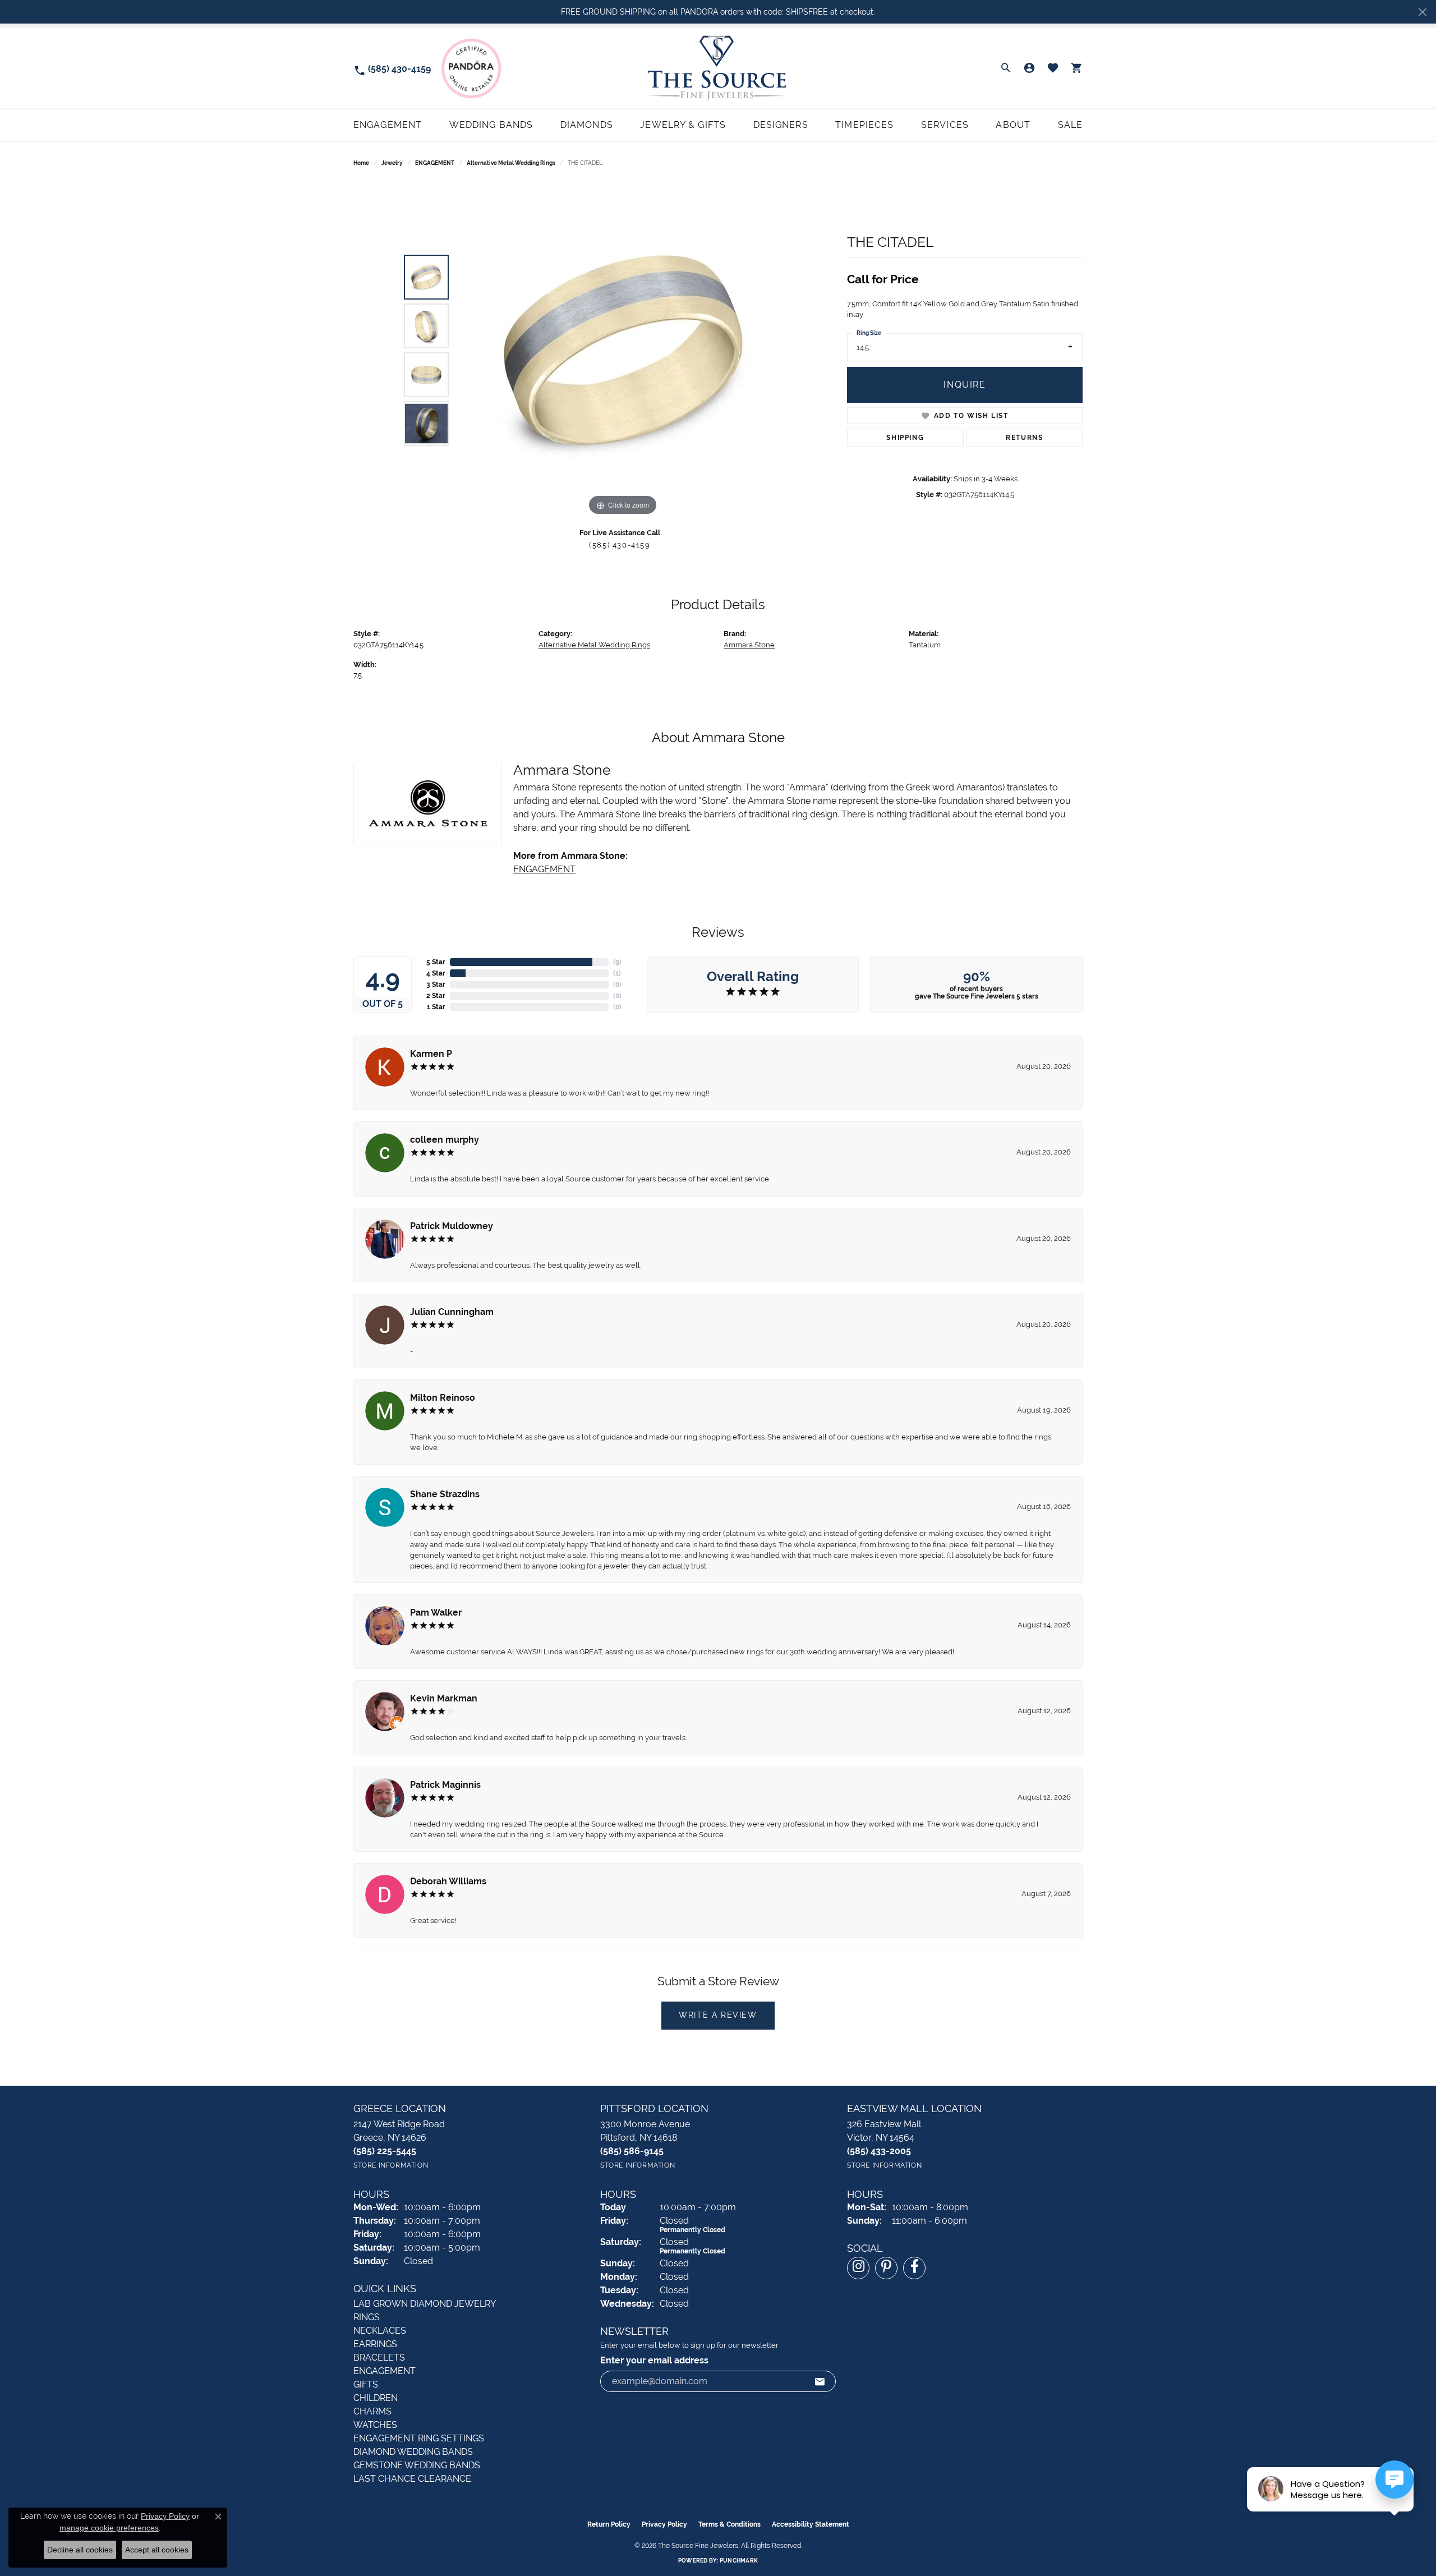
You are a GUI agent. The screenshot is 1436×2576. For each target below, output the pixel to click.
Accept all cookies (157, 2550)
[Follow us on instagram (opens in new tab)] (858, 2268)
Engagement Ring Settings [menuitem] (419, 2438)
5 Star (436, 962)
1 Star (436, 1007)
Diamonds (587, 125)
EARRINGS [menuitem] (375, 2344)
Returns (1024, 438)
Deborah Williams (448, 1881)
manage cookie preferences (109, 2528)
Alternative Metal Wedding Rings (511, 163)
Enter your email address (654, 2360)
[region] (623, 350)
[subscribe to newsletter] (820, 2381)
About (1013, 125)
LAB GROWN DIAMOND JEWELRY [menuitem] (425, 2304)
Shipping (905, 438)
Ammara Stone (749, 645)
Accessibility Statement (811, 2524)
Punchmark (739, 2561)
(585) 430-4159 (620, 545)
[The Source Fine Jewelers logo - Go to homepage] (718, 68)
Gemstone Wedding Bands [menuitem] (417, 2465)
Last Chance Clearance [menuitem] (412, 2479)
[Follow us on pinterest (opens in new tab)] (886, 2268)
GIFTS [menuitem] (366, 2384)
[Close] (1422, 12)
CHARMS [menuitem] (372, 2411)
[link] (392, 68)
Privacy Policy (664, 2524)
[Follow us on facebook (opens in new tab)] (914, 2268)
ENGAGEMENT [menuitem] (385, 2371)
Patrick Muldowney (452, 1226)
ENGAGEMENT (435, 163)
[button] (1006, 68)
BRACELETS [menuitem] (379, 2358)
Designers (781, 125)
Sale (1070, 125)
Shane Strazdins (445, 1494)
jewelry (392, 163)
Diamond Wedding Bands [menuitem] (413, 2452)
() (617, 962)
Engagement (388, 125)
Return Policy (609, 2524)
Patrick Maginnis (445, 1785)
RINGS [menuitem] (367, 2317)
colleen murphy (445, 1140)
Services (945, 125)
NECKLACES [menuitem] (380, 2331)
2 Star (436, 996)
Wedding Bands (491, 125)
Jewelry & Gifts (683, 125)
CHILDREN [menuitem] (376, 2398)
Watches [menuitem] (375, 2425)
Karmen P (431, 1054)
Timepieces (864, 125)
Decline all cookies (80, 2550)
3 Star (436, 985)
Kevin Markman (444, 1698)
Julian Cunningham (452, 1312)
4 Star (436, 973)
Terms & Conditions (729, 2524)
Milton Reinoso (443, 1398)
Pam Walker (436, 1613)
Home (361, 163)
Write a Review (718, 2015)
